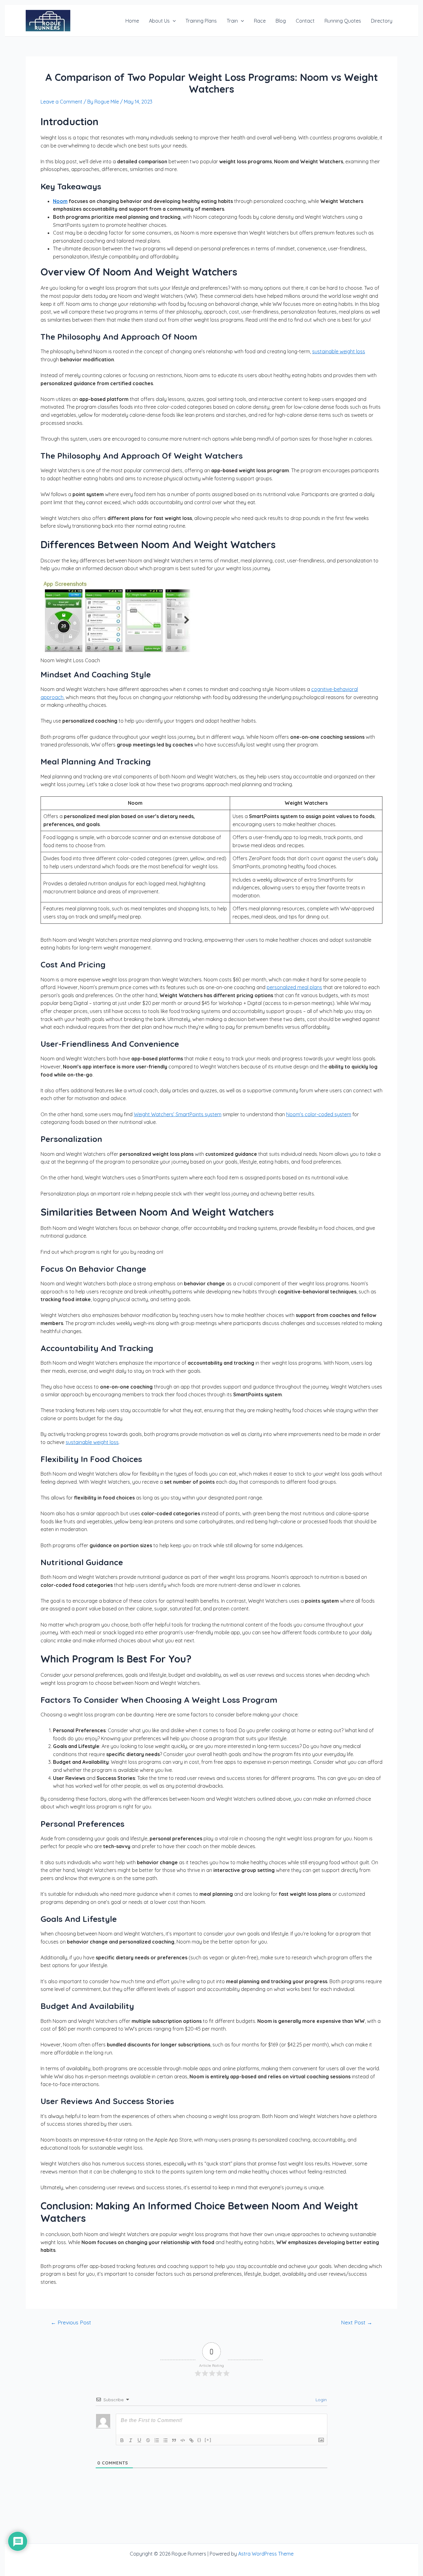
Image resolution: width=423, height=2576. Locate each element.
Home (132, 21)
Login (321, 2400)
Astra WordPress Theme (266, 2554)
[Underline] (139, 2440)
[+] (208, 2440)
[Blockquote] (174, 2440)
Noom (60, 201)
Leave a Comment (61, 102)
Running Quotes (343, 21)
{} (199, 2440)
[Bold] (122, 2440)
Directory (382, 21)
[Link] (191, 2440)
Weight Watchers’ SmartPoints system (178, 1114)
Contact (305, 21)
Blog (281, 21)
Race (260, 21)
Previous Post (71, 2322)
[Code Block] (183, 2440)
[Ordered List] (157, 2440)
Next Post (357, 2322)
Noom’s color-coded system (319, 1114)
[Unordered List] (165, 2440)
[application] (173, 21)
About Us (159, 21)
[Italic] (131, 2440)
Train (232, 21)
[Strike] (148, 2440)
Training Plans (201, 21)
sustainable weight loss (339, 351)
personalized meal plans (294, 987)
